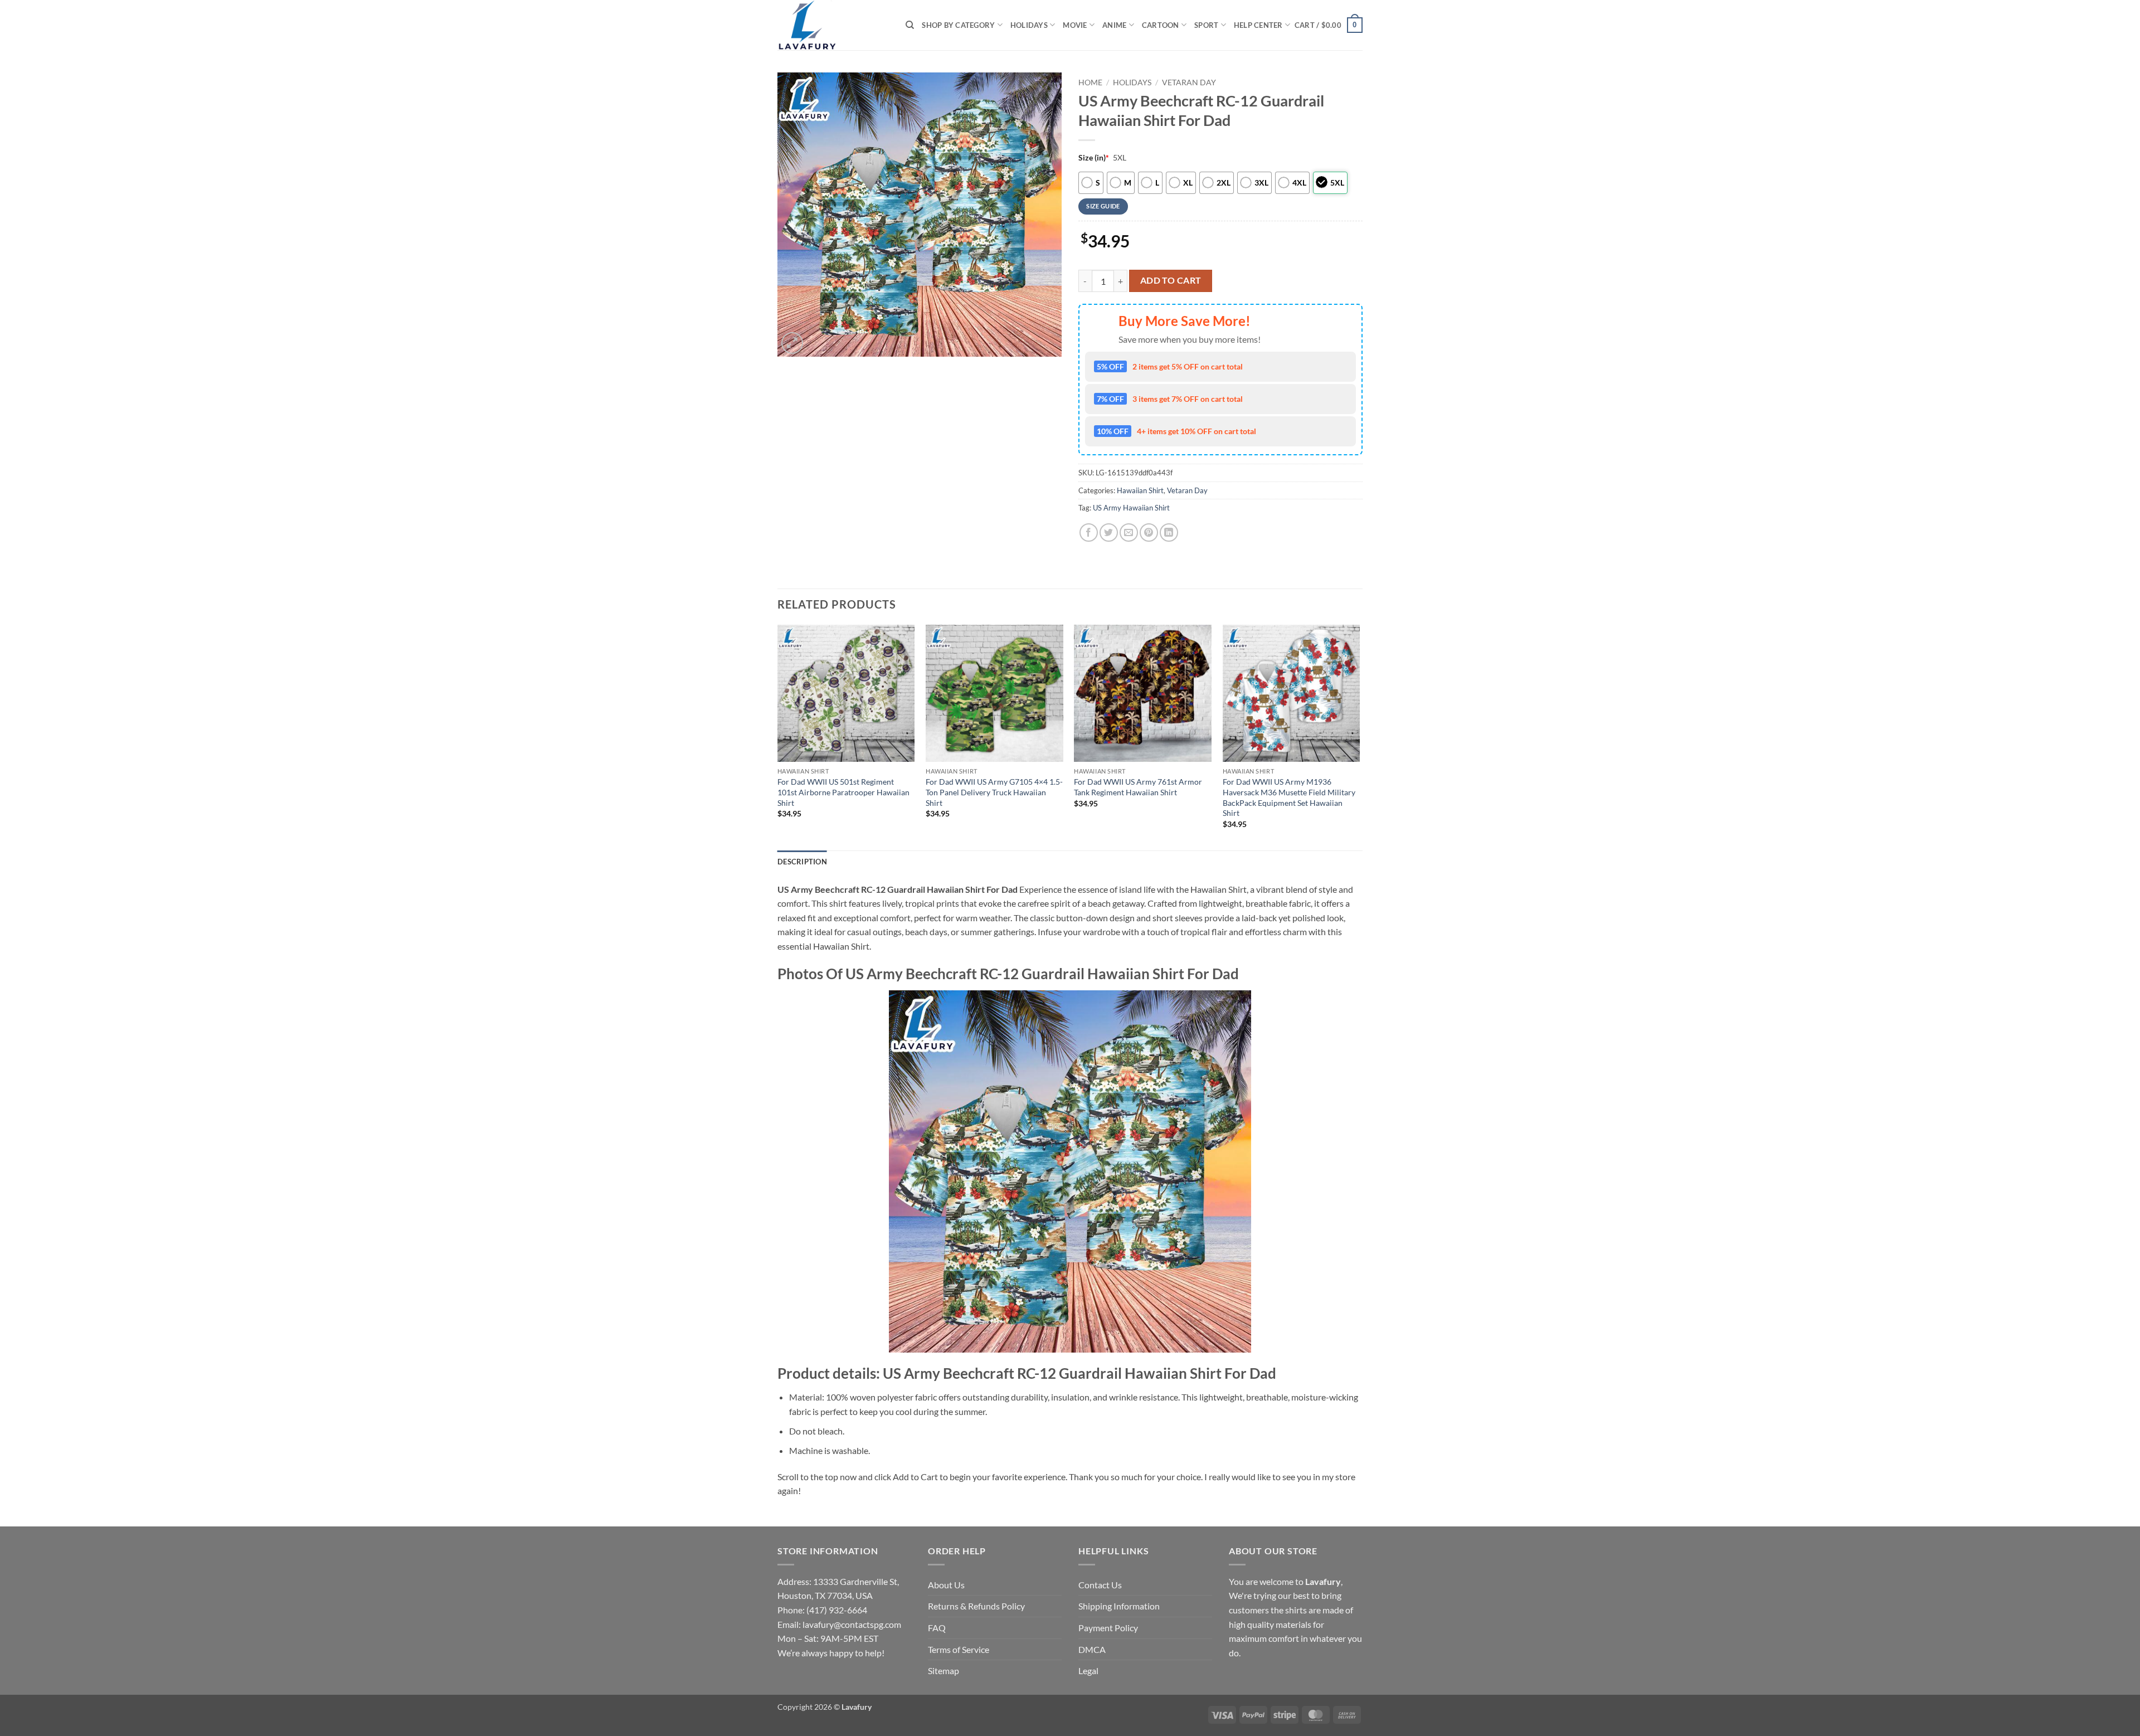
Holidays (1029, 25)
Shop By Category (958, 25)
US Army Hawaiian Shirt (1131, 508)
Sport (1206, 25)
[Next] (1359, 737)
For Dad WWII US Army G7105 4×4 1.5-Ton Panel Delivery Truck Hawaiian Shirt (994, 792)
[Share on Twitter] (1109, 533)
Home (1090, 82)
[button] (1329, 25)
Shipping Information (1119, 1606)
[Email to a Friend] (1129, 533)
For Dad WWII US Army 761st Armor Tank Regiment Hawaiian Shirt (1138, 787)
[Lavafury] (833, 25)
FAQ (937, 1628)
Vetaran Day (1189, 82)
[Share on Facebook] (1089, 533)
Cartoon (1161, 25)
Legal (1088, 1671)
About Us (946, 1585)
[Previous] (778, 737)
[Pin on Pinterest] (1149, 533)
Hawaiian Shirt (1140, 490)
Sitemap (943, 1671)
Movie (1075, 25)
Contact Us (1100, 1585)
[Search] (910, 25)
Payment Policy (1108, 1628)
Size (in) (1094, 157)
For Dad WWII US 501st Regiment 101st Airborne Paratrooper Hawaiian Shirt (843, 792)
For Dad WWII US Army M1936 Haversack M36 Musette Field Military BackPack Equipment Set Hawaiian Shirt (1289, 797)
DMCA (1092, 1649)
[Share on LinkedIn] (1169, 533)
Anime (1114, 25)
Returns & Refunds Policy (976, 1606)
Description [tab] (802, 862)
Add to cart (1171, 280)
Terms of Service (959, 1649)
